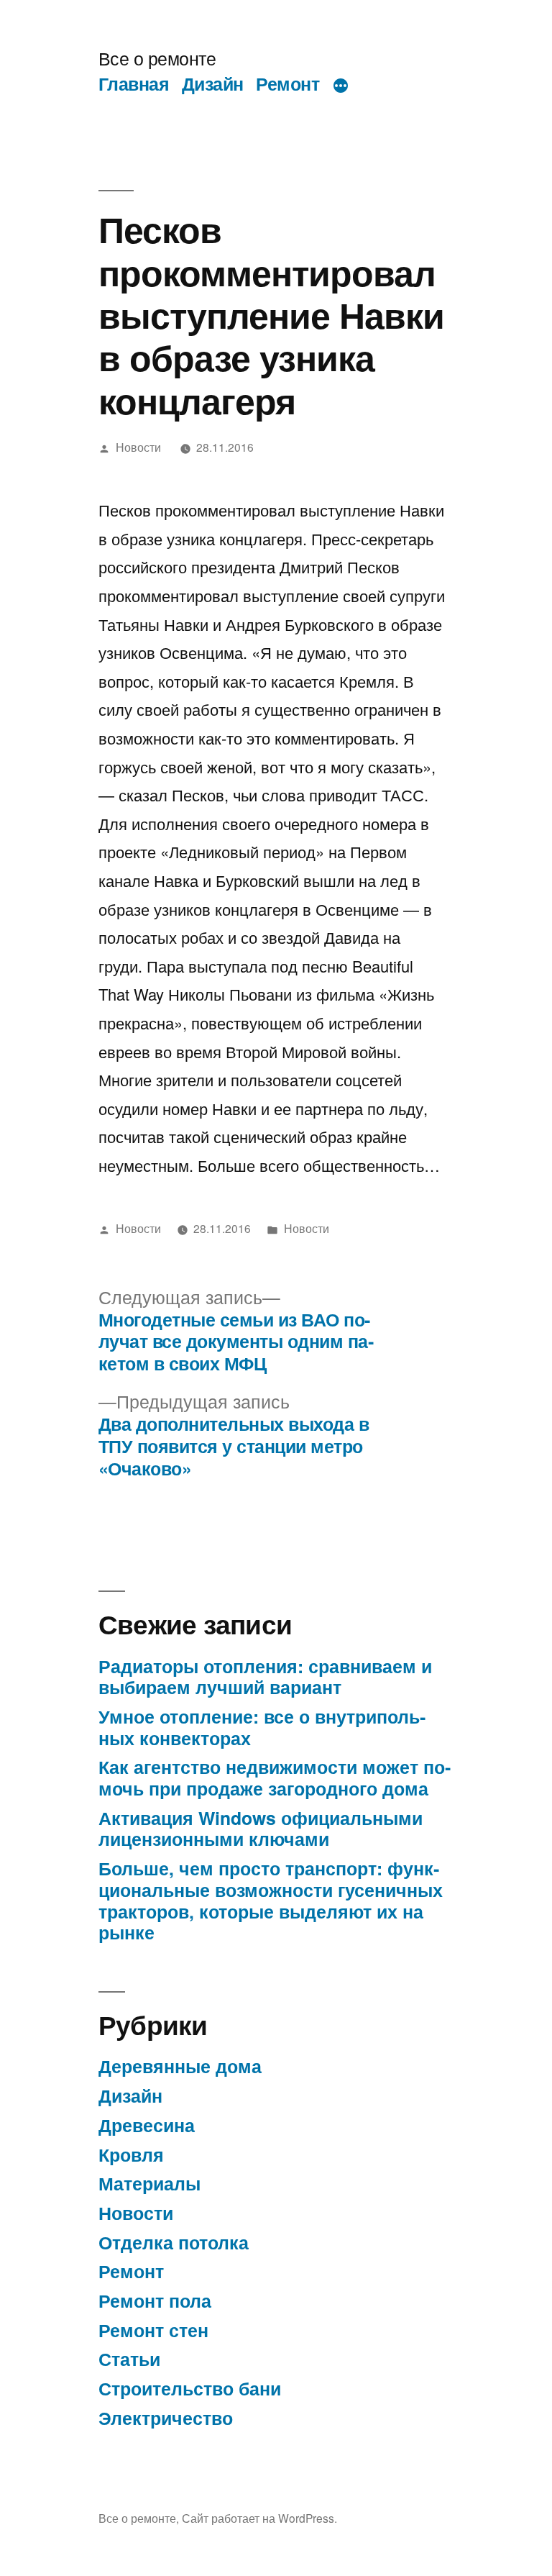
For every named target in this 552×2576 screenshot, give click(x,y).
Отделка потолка (174, 2242)
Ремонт (287, 83)
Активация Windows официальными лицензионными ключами (261, 1829)
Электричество (166, 2418)
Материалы (149, 2183)
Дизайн (213, 83)
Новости (138, 447)
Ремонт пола (155, 2300)
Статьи (129, 2359)
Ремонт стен (153, 2330)
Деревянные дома (180, 2066)
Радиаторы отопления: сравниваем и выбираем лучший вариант (265, 1677)
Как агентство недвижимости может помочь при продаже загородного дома (275, 1778)
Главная (134, 83)
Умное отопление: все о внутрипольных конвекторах (262, 1727)
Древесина (147, 2125)
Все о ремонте (157, 58)
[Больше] (341, 86)
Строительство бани (190, 2388)
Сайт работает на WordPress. (259, 2518)
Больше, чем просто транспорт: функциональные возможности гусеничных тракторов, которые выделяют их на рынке (271, 1900)
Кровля (131, 2154)
